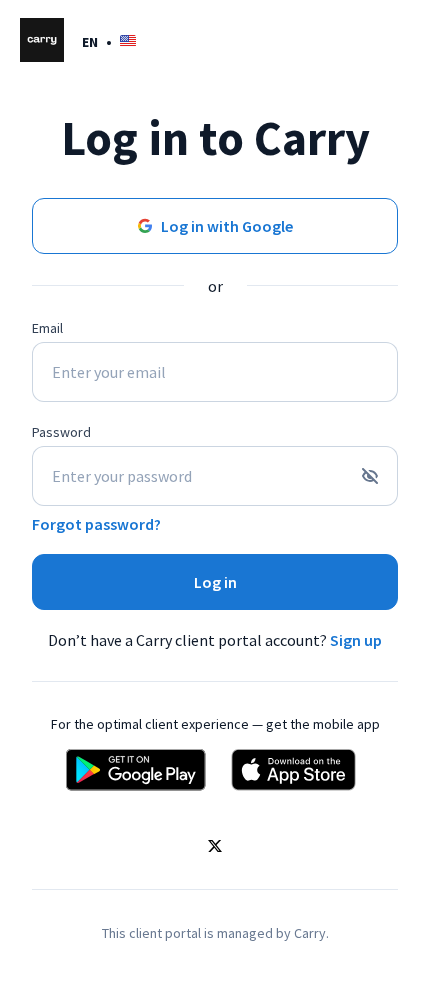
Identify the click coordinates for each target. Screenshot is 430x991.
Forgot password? (96, 524)
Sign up (356, 640)
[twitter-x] (215, 848)
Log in (215, 582)
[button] (109, 41)
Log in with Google (227, 226)
